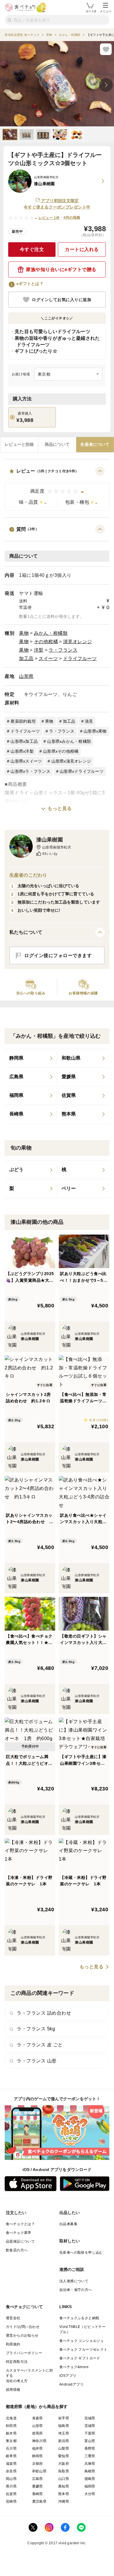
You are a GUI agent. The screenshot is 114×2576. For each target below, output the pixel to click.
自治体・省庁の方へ (76, 2290)
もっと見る (60, 808)
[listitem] (31, 1058)
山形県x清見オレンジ (71, 761)
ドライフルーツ (80, 658)
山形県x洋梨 (22, 751)
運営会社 (13, 2318)
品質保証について (20, 2241)
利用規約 (13, 2344)
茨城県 (90, 2426)
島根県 (90, 2471)
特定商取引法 (17, 2362)
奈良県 (11, 2471)
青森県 (38, 2418)
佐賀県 (11, 2494)
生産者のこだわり (28, 875)
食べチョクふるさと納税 (79, 2318)
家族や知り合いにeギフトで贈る (61, 269)
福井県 (38, 2448)
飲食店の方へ (17, 2250)
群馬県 (38, 2433)
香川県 (11, 2486)
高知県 (64, 2486)
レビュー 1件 (49, 218)
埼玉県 (64, 2433)
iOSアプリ (68, 2376)
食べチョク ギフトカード (80, 2358)
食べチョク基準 (19, 2233)
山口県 (64, 2479)
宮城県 (90, 2418)
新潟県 (64, 2441)
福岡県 (90, 2486)
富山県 (90, 2441)
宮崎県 (11, 2501)
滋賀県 (11, 2464)
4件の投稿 (72, 218)
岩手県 (64, 2418)
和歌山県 (39, 2471)
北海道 (11, 2418)
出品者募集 (68, 2224)
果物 (24, 633)
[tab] (19, 445)
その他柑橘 (46, 642)
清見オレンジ (78, 642)
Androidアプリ (71, 2384)
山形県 (26, 676)
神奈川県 (39, 2441)
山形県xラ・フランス (30, 771)
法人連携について (74, 2281)
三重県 (90, 2456)
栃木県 (11, 2433)
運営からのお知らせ (22, 2335)
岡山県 (11, 2479)
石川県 (11, 2448)
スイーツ (48, 658)
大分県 (90, 2494)
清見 (89, 721)
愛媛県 (38, 2486)
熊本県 (64, 2494)
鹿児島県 (39, 2501)
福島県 (64, 2426)
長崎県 (38, 2494)
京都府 (38, 2464)
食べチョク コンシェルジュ (82, 2341)
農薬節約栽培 (23, 721)
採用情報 (13, 2390)
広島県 (38, 2479)
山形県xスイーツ (26, 761)
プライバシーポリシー (24, 2353)
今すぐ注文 (32, 249)
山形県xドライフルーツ (82, 771)
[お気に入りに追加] (106, 49)
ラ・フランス (63, 650)
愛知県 (64, 2456)
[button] (57, 488)
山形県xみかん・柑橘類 (69, 741)
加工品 (26, 658)
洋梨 (39, 650)
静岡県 (38, 2456)
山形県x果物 (95, 731)
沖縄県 (64, 2501)
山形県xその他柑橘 (61, 751)
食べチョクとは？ (20, 2224)
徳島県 (90, 2479)
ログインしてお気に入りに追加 (62, 300)
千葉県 (90, 2433)
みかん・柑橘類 (51, 633)
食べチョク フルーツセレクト (83, 2349)
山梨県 (64, 2448)
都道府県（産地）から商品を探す (37, 2407)
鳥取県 (64, 2471)
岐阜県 (11, 2456)
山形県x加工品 (24, 741)
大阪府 (64, 2464)
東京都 (11, 2441)
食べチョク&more (74, 2367)
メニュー (106, 11)
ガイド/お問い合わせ (23, 2327)
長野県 (90, 2448)
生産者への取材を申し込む (81, 2253)
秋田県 (11, 2426)
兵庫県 (90, 2464)
